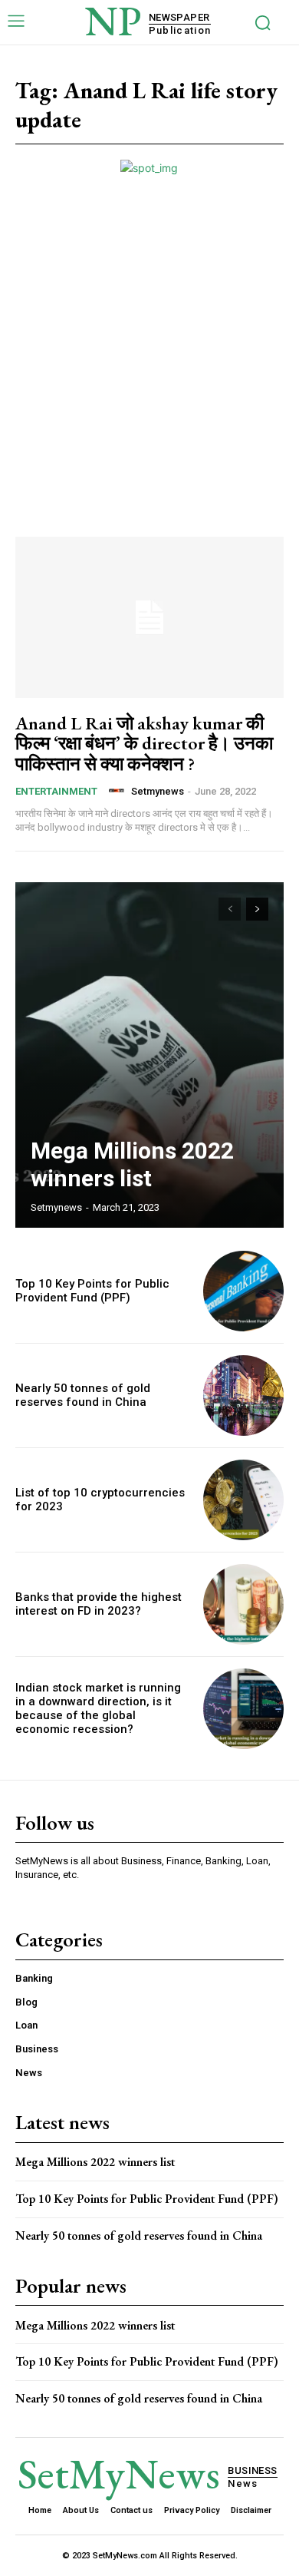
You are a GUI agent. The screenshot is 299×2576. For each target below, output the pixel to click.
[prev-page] (230, 909)
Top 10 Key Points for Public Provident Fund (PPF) (92, 1291)
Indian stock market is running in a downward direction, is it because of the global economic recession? (98, 1708)
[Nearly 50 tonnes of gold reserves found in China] (243, 1395)
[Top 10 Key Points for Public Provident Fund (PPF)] (243, 1291)
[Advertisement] (149, 333)
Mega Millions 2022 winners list (132, 1164)
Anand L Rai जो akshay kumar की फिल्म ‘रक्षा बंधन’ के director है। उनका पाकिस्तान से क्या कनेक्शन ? (144, 743)
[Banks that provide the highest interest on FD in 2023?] (243, 1604)
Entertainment (56, 791)
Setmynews (158, 791)
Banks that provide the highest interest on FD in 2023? (99, 1604)
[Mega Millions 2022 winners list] (149, 1055)
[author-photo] (119, 791)
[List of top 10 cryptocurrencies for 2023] (243, 1500)
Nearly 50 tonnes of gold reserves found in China (83, 1395)
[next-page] (257, 909)
